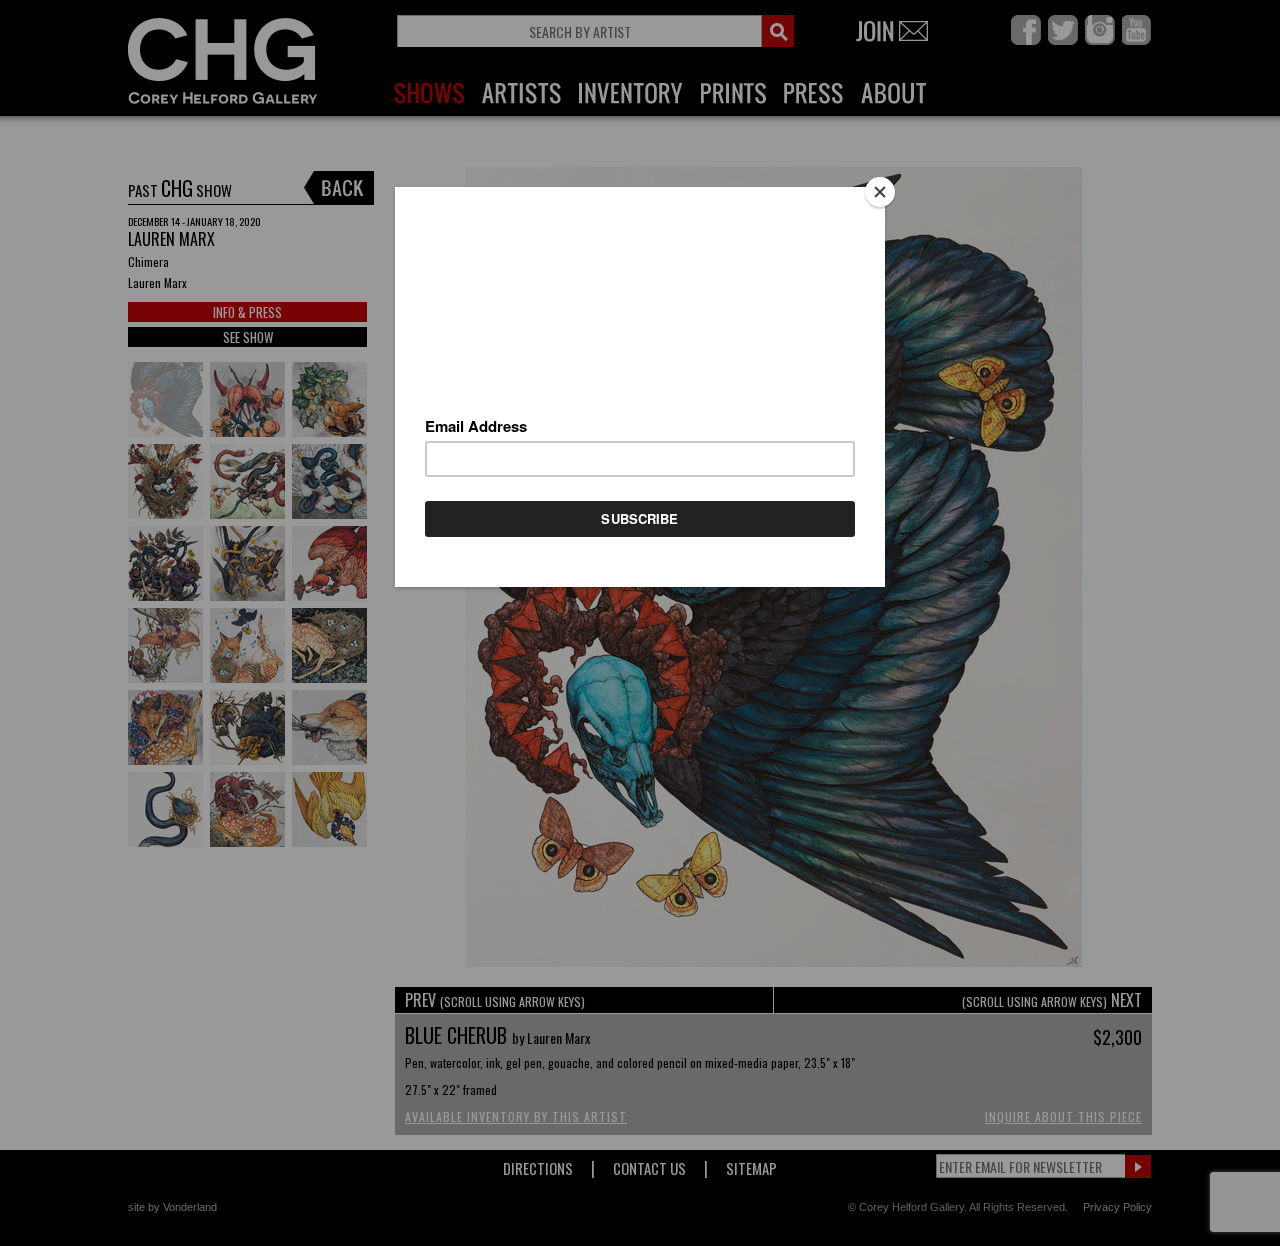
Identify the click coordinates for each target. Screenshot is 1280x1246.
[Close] (880, 192)
